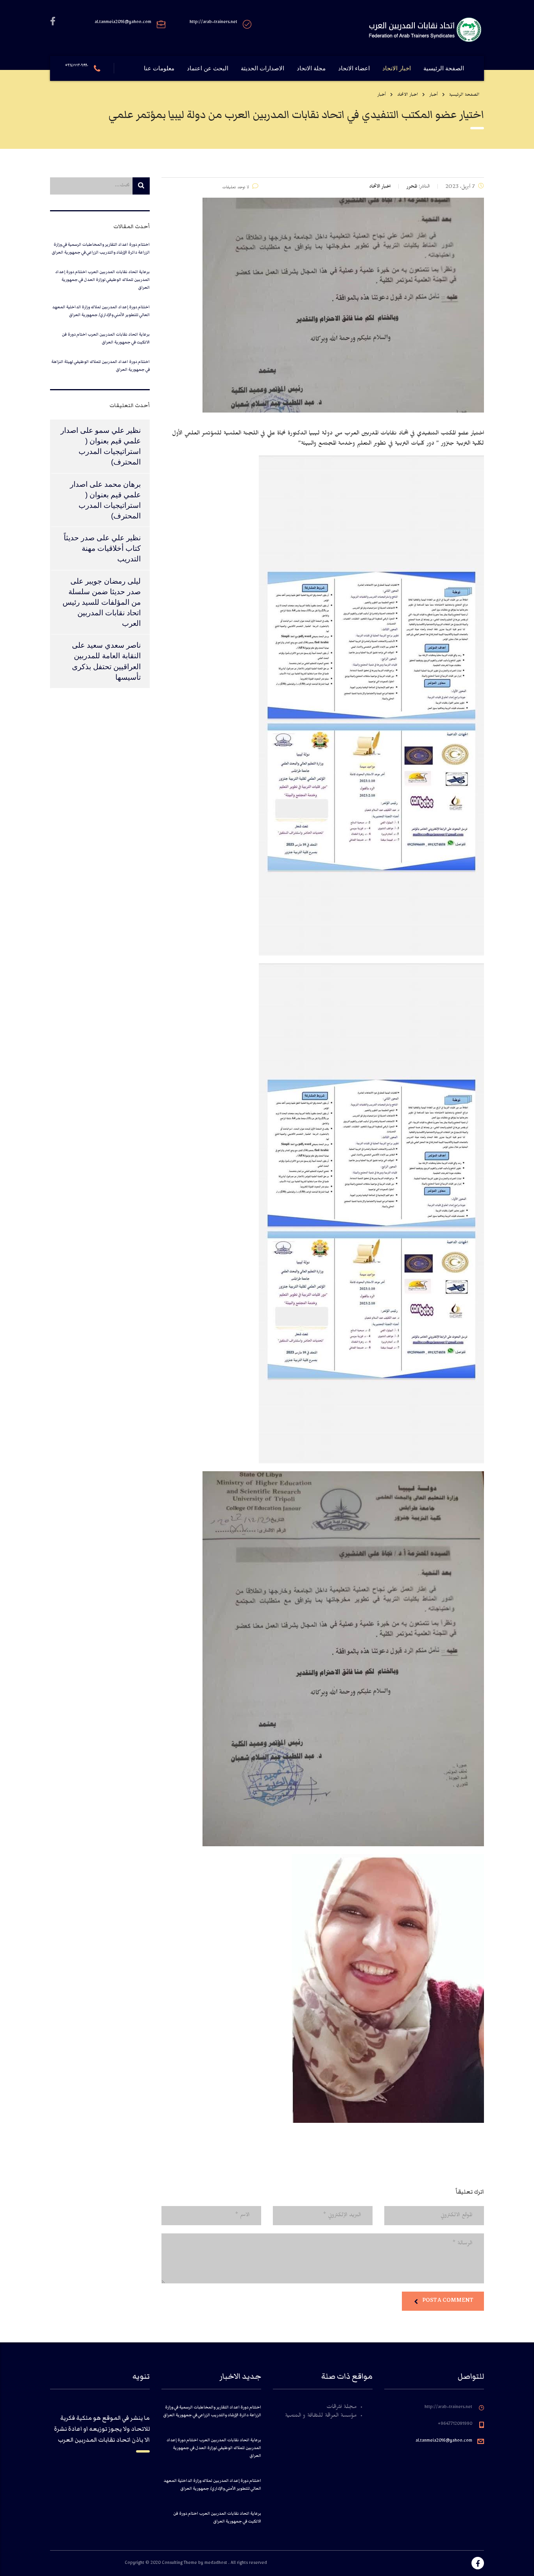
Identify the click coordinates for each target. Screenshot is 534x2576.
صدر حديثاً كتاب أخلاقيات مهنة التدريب (102, 548)
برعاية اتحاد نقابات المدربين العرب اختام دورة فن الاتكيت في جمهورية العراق (106, 338)
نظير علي (126, 538)
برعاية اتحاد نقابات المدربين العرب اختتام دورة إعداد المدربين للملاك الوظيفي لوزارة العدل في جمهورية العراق (102, 280)
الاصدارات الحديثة (263, 68)
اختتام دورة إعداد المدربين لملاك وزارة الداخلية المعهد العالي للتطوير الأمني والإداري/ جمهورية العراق (101, 311)
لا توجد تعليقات (236, 188)
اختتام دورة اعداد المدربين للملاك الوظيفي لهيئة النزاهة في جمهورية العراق (100, 365)
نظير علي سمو (118, 430)
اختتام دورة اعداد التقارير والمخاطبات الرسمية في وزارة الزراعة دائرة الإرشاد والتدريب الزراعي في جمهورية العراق (101, 248)
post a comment (448, 2300)
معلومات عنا (159, 68)
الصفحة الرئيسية (444, 68)
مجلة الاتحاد (311, 68)
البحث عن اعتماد (208, 68)
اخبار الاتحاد (397, 68)
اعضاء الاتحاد (354, 68)
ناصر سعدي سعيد (114, 645)
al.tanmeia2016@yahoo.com (444, 2441)
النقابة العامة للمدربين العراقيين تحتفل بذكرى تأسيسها (106, 666)
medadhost (216, 2564)
